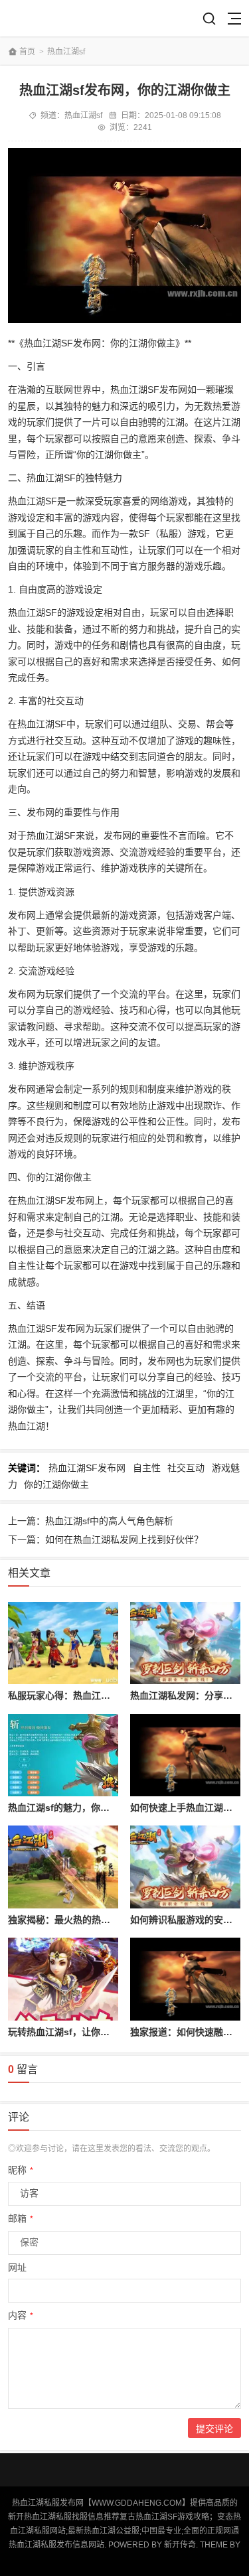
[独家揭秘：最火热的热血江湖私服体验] (63, 1867)
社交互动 (186, 1468)
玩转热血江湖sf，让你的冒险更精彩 (82, 2032)
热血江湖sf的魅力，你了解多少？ (77, 1808)
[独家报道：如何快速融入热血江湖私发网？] (185, 1979)
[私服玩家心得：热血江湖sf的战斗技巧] (63, 1643)
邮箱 (21, 2218)
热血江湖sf (66, 52)
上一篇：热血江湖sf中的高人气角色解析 (91, 1521)
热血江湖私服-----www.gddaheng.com (56, 18)
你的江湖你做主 (56, 1484)
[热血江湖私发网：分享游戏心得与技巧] (185, 1643)
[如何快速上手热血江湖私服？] (185, 1755)
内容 (21, 2315)
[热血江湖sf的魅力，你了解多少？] (63, 1755)
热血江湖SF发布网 (87, 1468)
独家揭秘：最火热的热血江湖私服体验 (87, 1920)
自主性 (147, 1468)
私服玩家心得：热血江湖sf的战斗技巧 (87, 1695)
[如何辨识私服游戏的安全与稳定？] (185, 1867)
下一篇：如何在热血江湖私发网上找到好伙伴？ (106, 1539)
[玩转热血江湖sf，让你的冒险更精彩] (63, 1979)
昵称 (21, 2170)
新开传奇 (180, 2545)
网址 (17, 2267)
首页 (27, 52)
